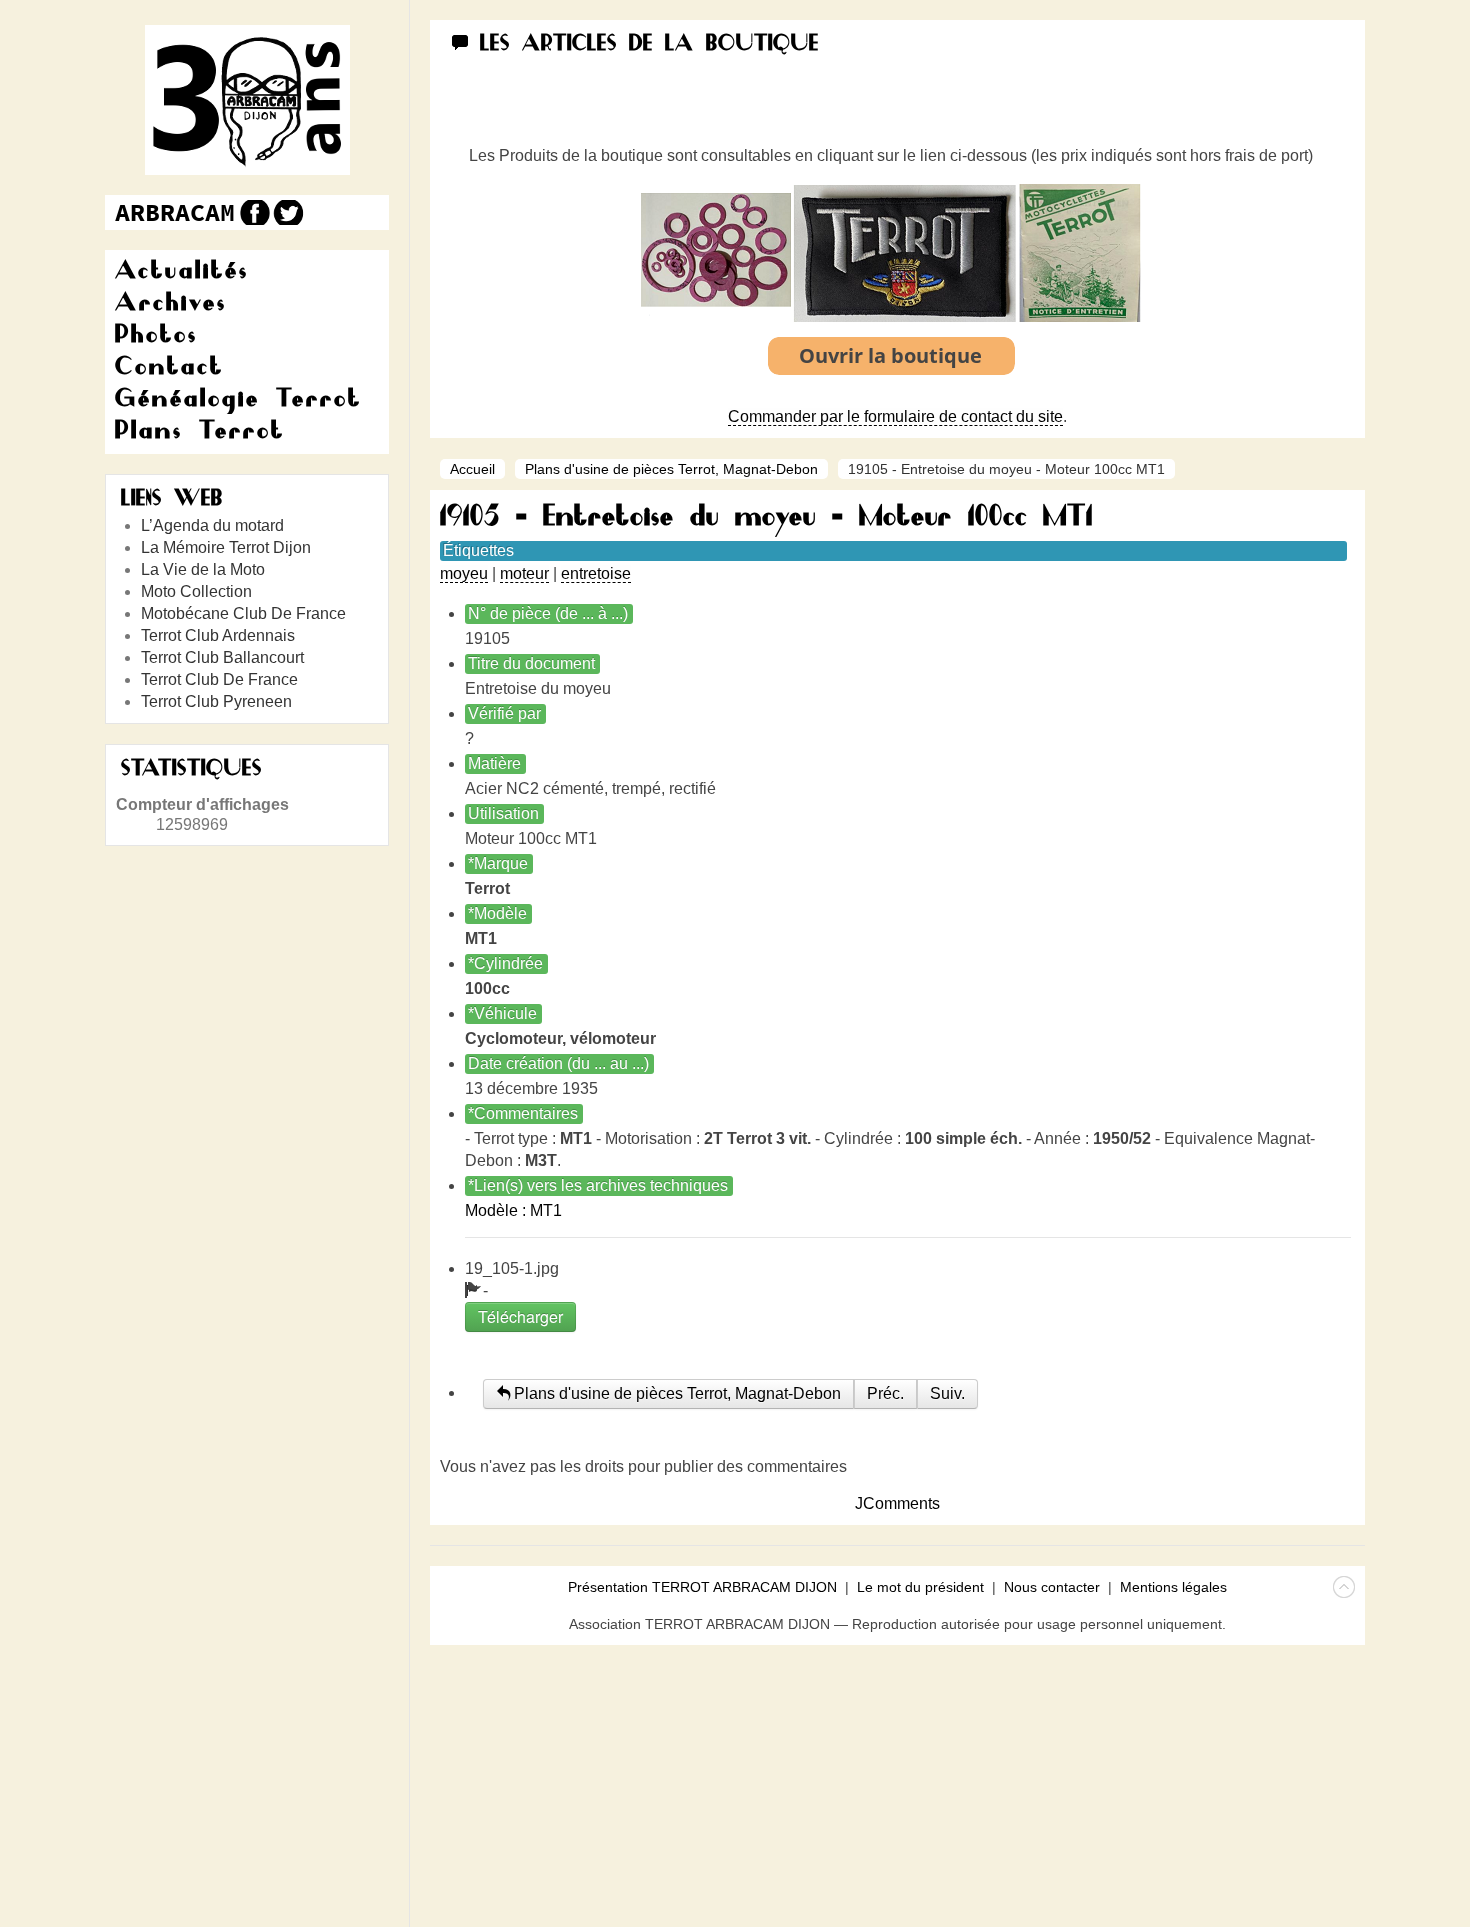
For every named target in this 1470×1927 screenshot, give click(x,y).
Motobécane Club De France (243, 613)
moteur (524, 573)
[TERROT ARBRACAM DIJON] (175, 212)
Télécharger (520, 1316)
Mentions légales (1173, 1587)
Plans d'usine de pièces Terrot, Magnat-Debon (671, 469)
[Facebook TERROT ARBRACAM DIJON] (252, 212)
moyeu (464, 573)
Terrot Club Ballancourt (222, 657)
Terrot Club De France (219, 679)
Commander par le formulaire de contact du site (895, 416)
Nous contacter (1052, 1587)
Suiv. (947, 1393)
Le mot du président (920, 1587)
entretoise (596, 573)
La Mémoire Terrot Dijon (226, 547)
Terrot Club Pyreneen (216, 701)
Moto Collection (196, 591)
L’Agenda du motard (212, 525)
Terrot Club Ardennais (218, 635)
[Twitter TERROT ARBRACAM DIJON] (287, 212)
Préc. (885, 1393)
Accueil (472, 469)
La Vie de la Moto (203, 569)
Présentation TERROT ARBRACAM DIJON (702, 1587)
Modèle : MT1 (513, 1210)
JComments (897, 1503)
